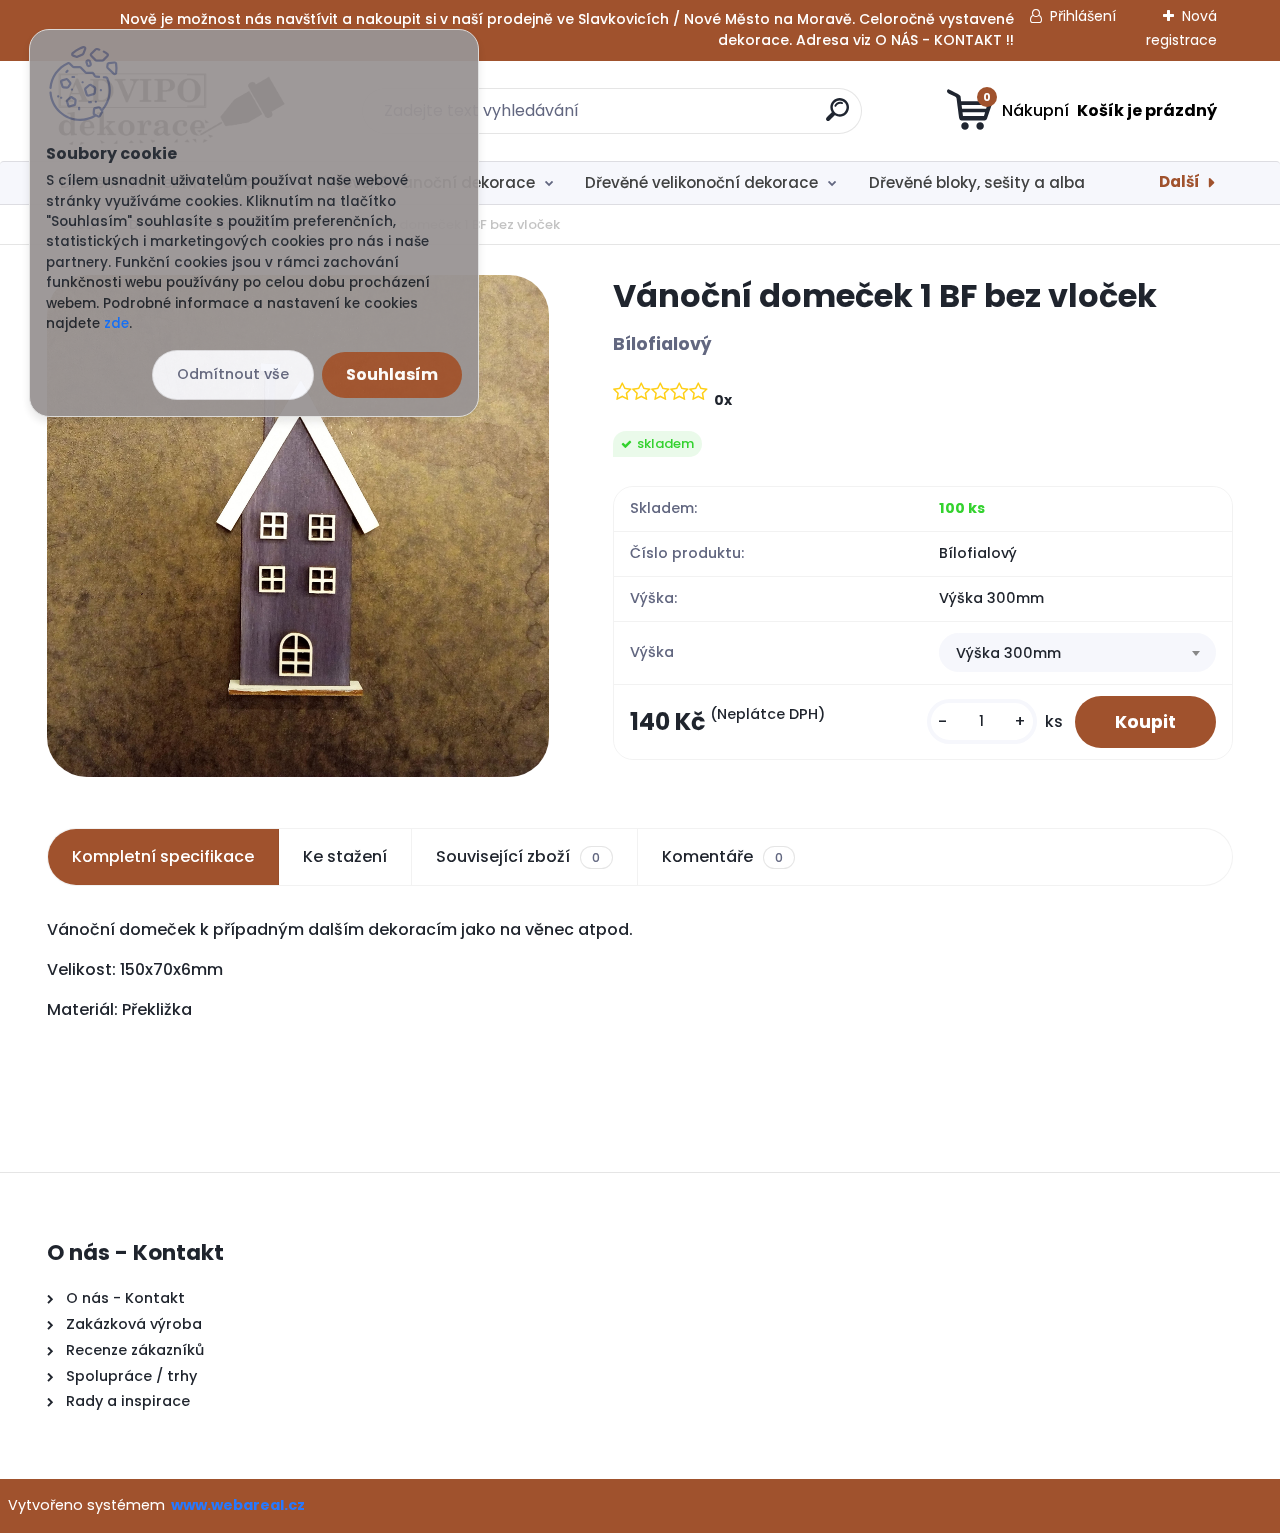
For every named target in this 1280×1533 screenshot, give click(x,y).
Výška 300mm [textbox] (1008, 653)
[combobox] (1077, 653)
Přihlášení (1083, 16)
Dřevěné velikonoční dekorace (701, 182)
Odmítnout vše (233, 374)
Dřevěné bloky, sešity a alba (977, 182)
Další (1179, 181)
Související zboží (518, 856)
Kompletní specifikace (163, 856)
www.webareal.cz (238, 1505)
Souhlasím (392, 374)
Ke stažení (345, 856)
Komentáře (722, 856)
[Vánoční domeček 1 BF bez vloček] (298, 526)
